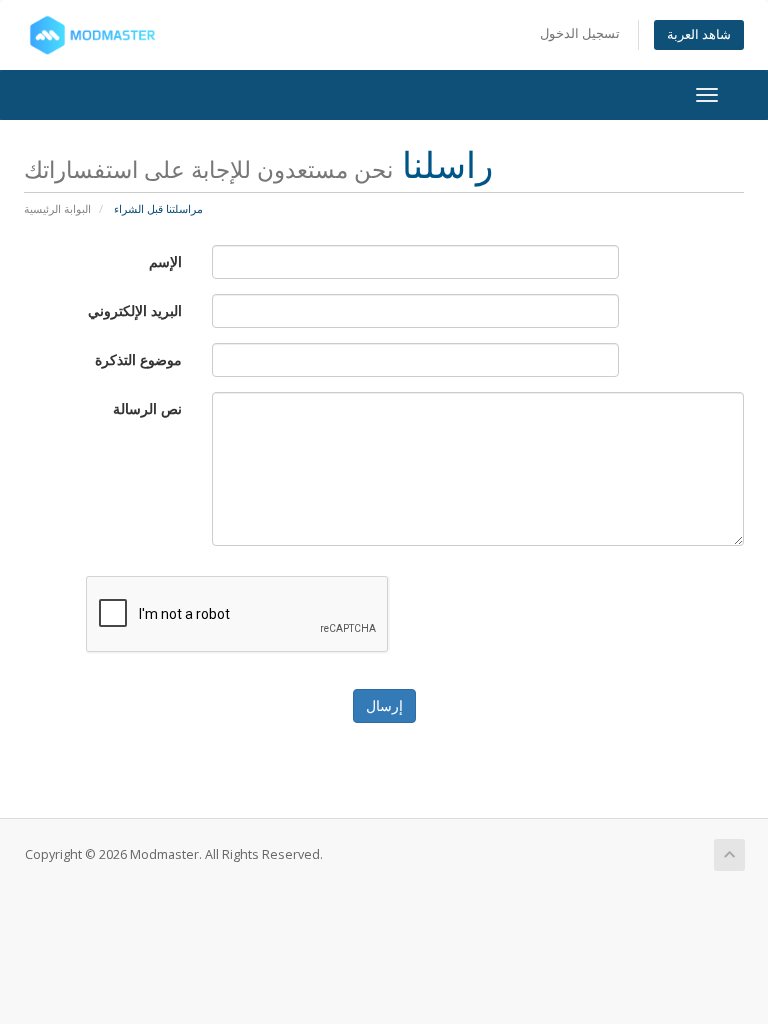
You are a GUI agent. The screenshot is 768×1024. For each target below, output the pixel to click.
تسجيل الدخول (580, 33)
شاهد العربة (699, 34)
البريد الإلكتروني (135, 310)
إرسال (384, 705)
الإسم (165, 261)
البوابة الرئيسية (57, 208)
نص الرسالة (147, 408)
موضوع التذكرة (138, 359)
